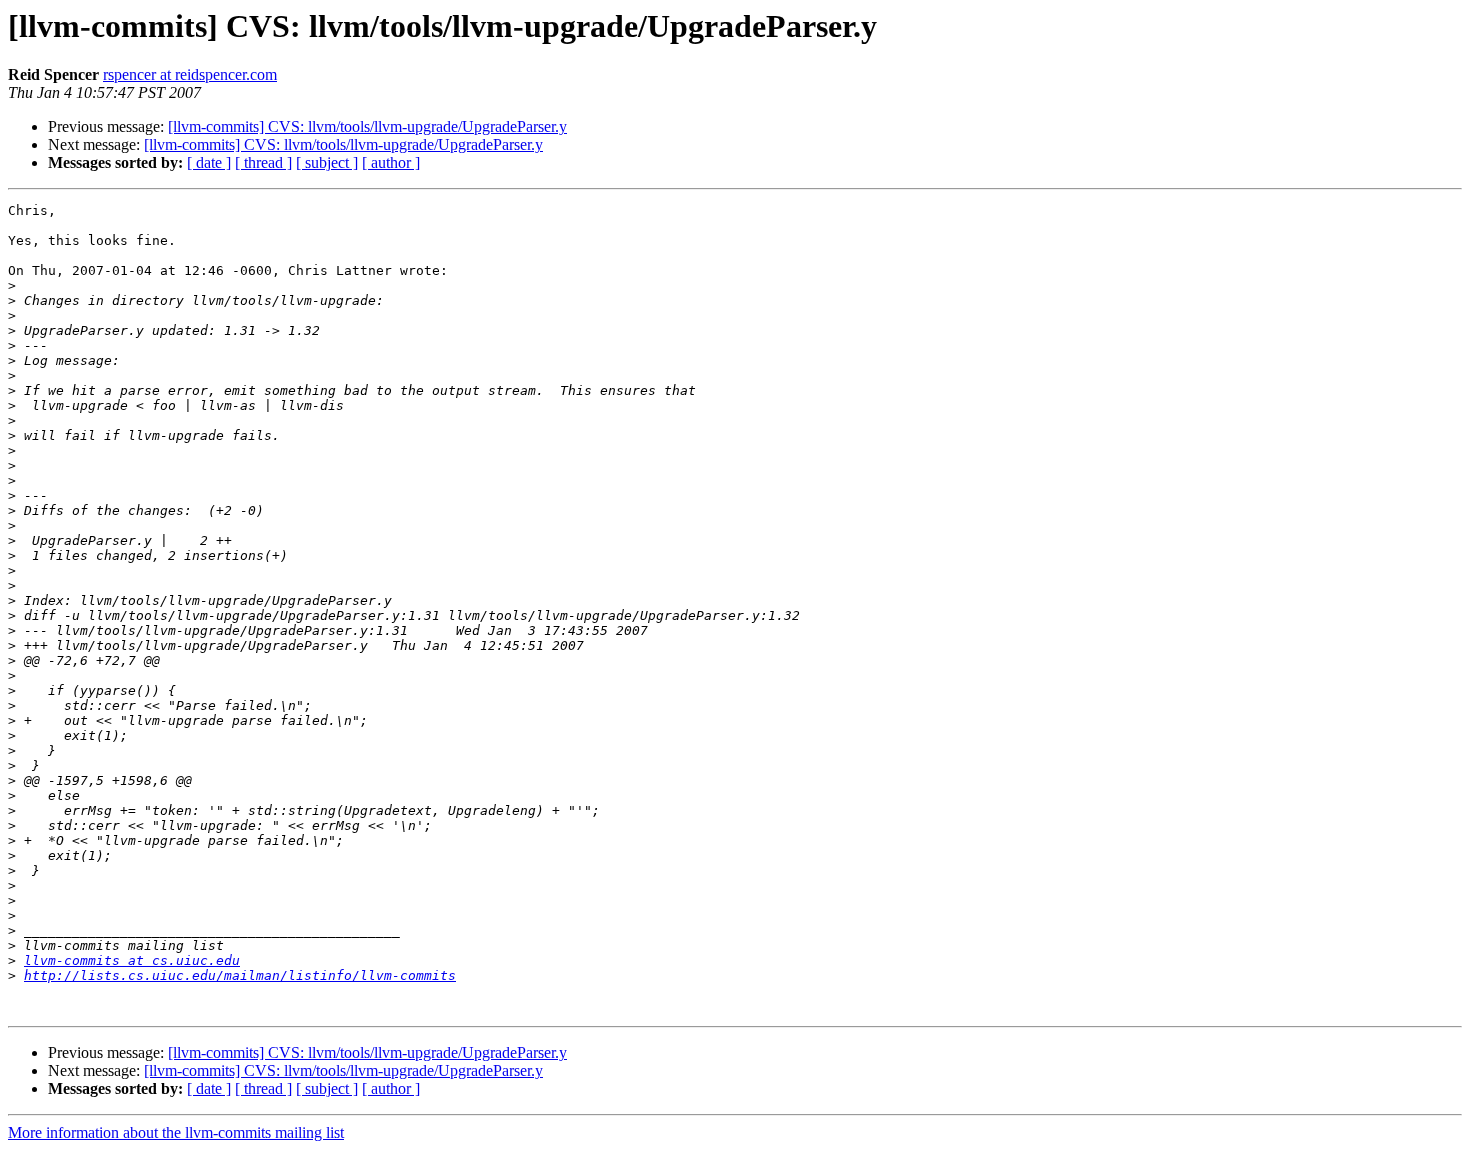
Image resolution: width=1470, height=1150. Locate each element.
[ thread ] (263, 162)
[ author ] (391, 162)
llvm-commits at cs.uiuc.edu (132, 960)
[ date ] (209, 162)
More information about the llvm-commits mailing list (176, 1132)
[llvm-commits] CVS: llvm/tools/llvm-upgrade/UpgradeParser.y (367, 126)
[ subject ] (327, 162)
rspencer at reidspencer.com (190, 74)
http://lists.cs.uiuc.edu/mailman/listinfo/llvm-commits (240, 975)
